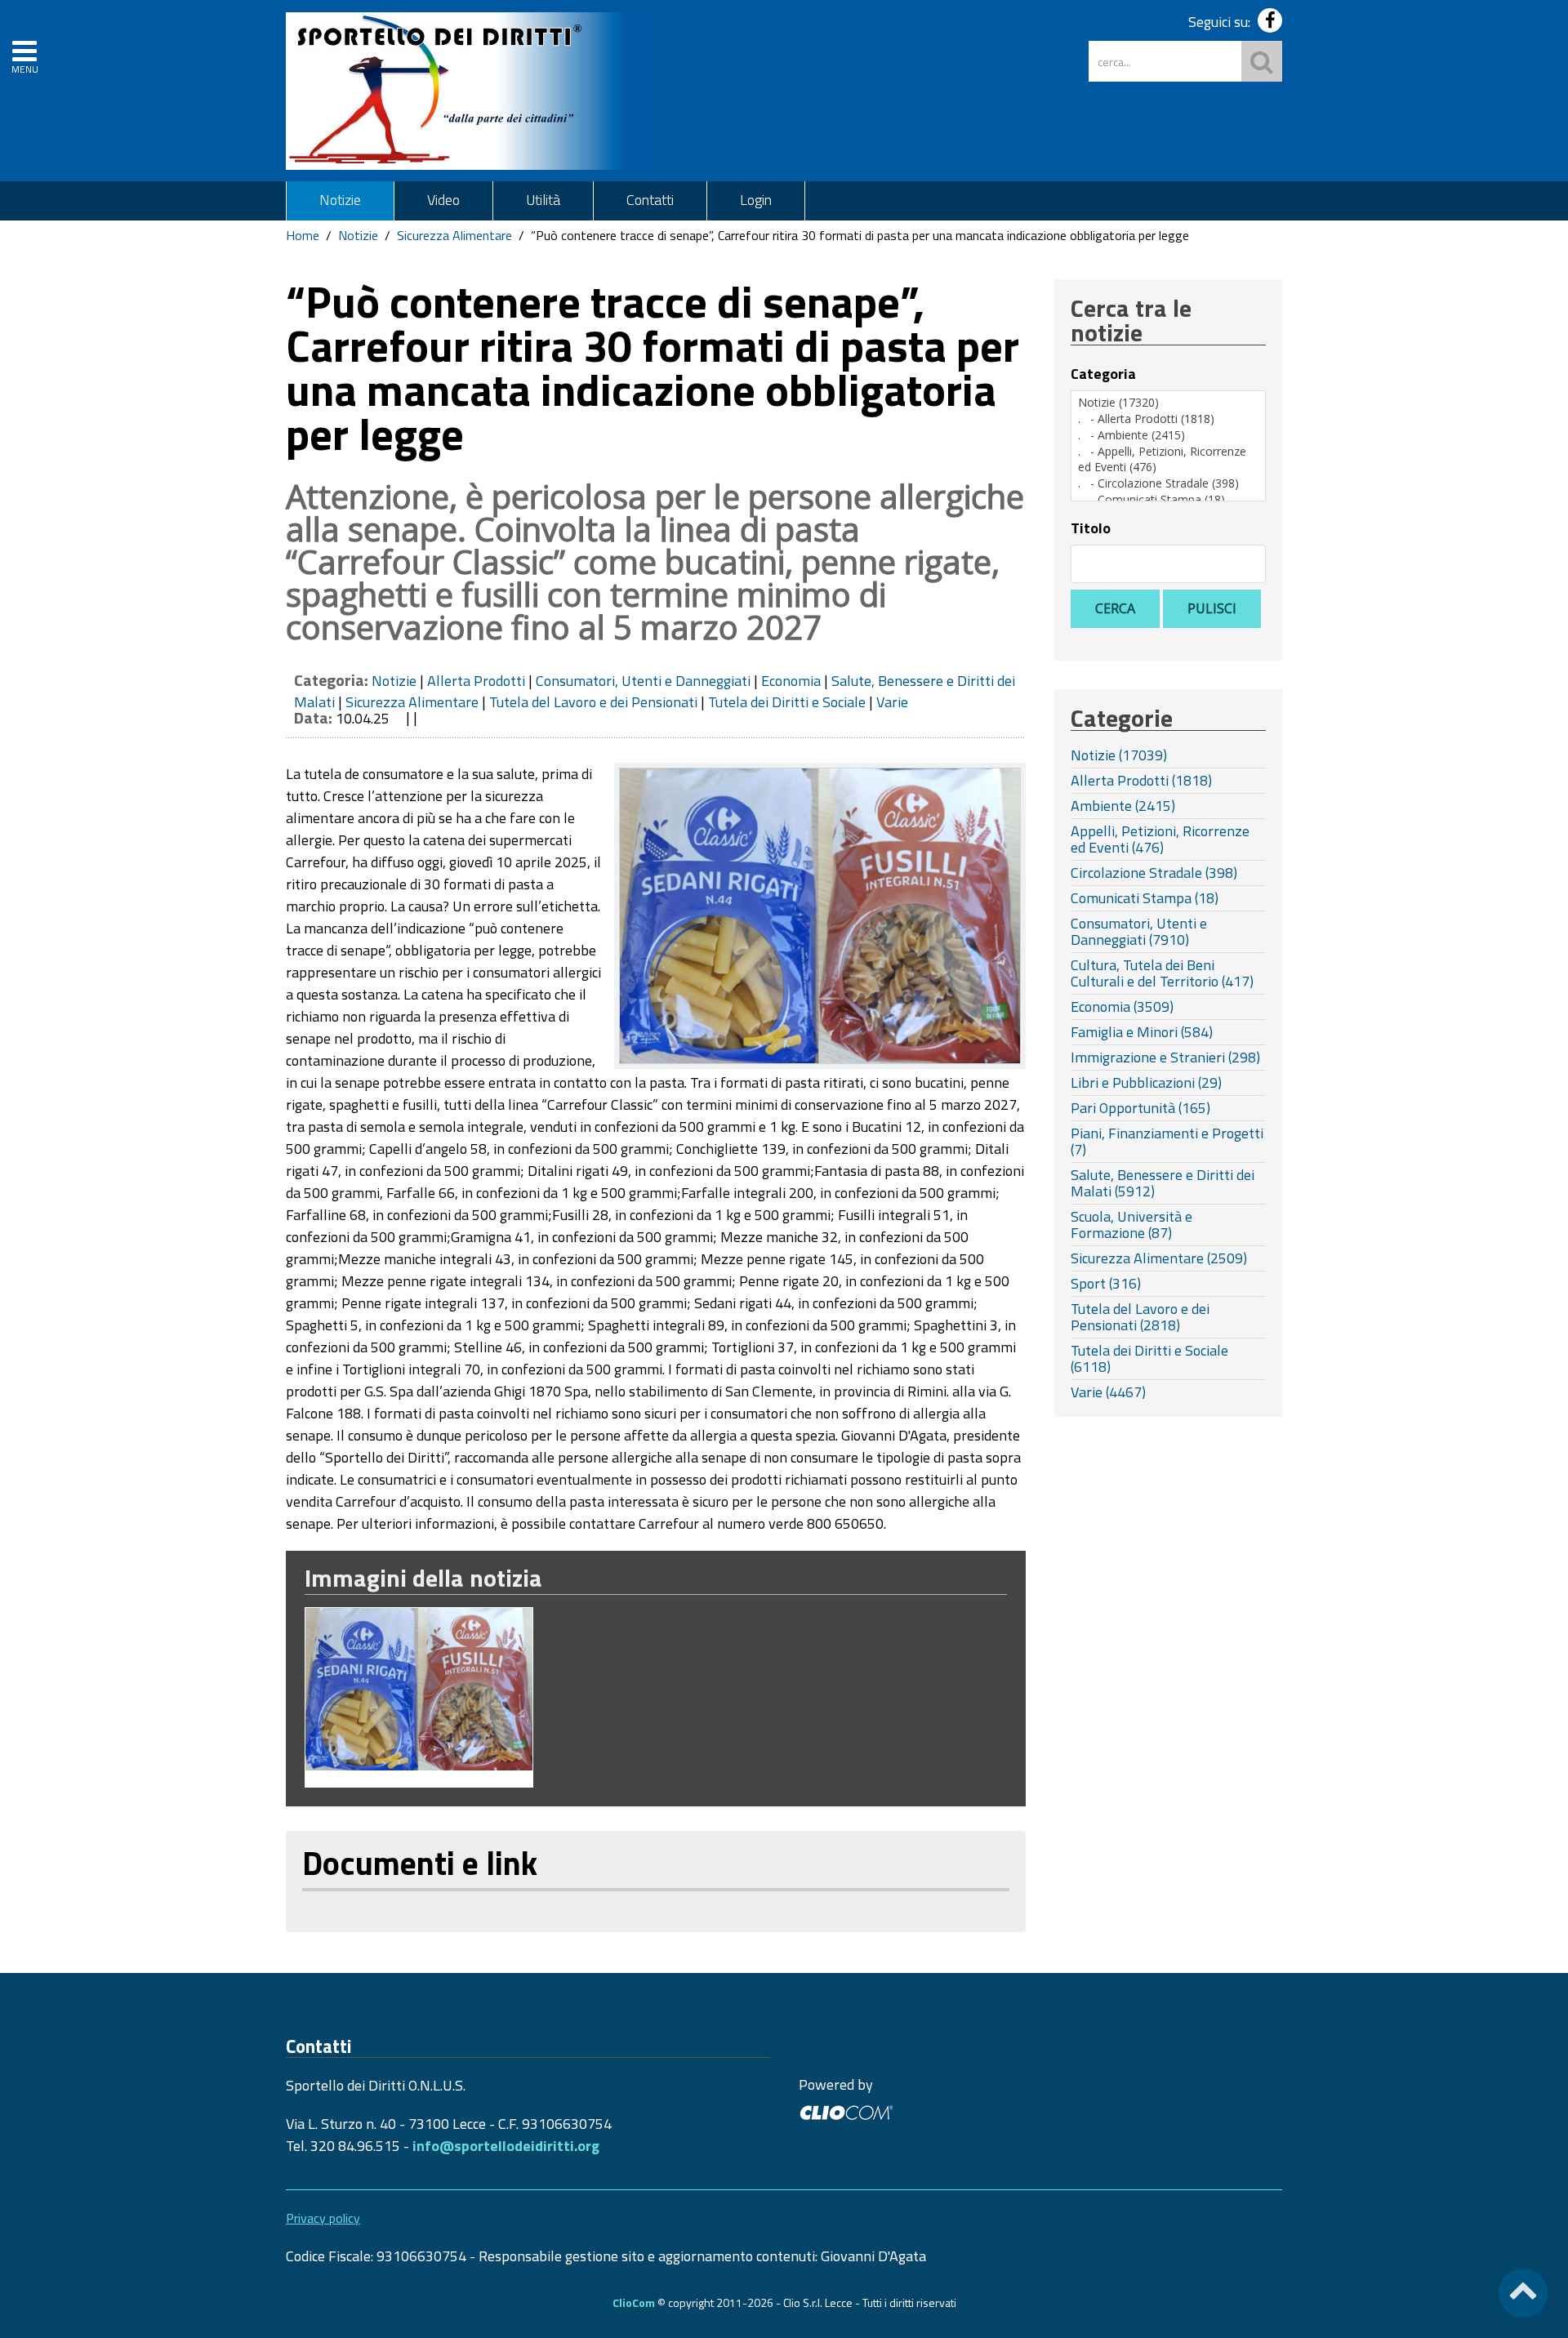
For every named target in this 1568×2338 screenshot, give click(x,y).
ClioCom (634, 2302)
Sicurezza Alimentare (454, 235)
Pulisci (1212, 608)
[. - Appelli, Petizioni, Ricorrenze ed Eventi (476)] (1168, 459)
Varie (892, 702)
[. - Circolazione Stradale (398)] (1168, 483)
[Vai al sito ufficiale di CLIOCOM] (846, 2111)
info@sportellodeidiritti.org (506, 2146)
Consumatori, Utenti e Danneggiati (643, 681)
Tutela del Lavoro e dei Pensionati (593, 702)
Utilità (543, 200)
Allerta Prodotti (476, 681)
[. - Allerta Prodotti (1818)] (1168, 419)
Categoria (1103, 374)
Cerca (1115, 608)
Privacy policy (323, 2218)
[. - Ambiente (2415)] (1168, 435)
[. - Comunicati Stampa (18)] (1168, 500)
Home (303, 235)
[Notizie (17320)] (1168, 403)
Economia (791, 681)
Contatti (650, 200)
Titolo (1091, 528)
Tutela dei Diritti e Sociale (787, 702)
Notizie (340, 200)
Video (443, 200)
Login (756, 200)
